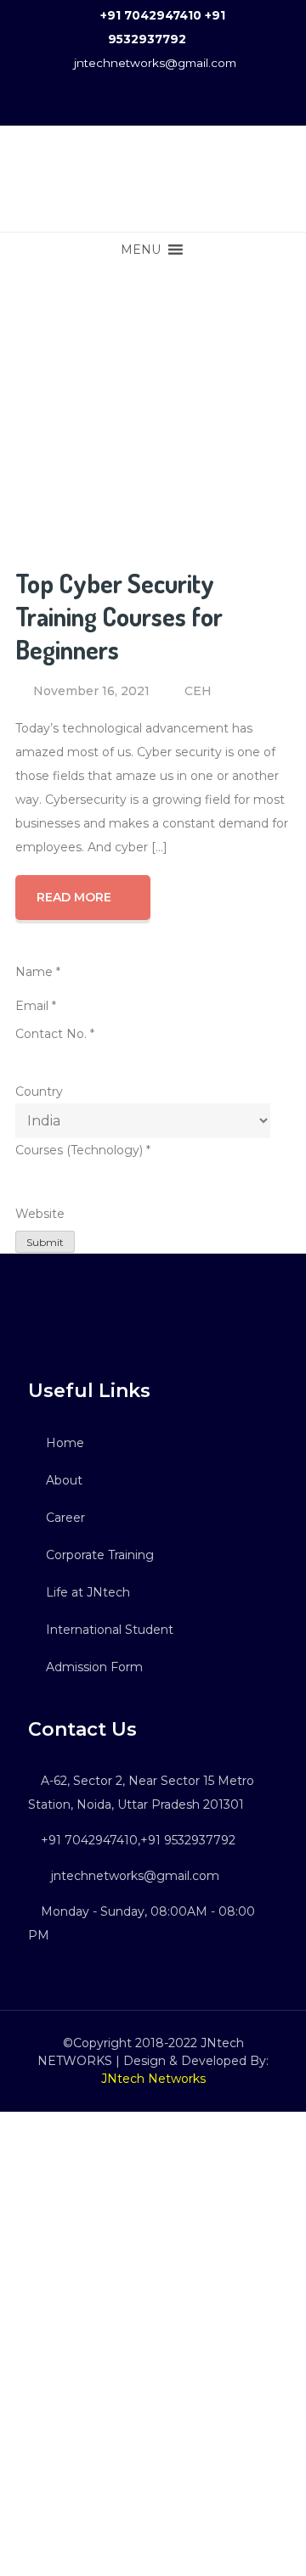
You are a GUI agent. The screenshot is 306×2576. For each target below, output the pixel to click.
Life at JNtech (88, 1592)
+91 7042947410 (151, 15)
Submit (45, 1242)
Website (40, 1214)
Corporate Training (100, 1555)
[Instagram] (71, 1316)
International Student (110, 1630)
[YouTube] (60, 1316)
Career (65, 1518)
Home (65, 1443)
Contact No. (55, 1034)
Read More (74, 897)
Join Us (153, 2502)
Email (36, 1006)
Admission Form (94, 1667)
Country (39, 1092)
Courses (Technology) (83, 1150)
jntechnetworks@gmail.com (155, 63)
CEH (198, 691)
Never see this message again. (153, 2559)
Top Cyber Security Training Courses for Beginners (119, 616)
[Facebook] (34, 1316)
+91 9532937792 (188, 1840)
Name (38, 972)
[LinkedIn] (47, 1316)
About (64, 1480)
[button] (141, 250)
